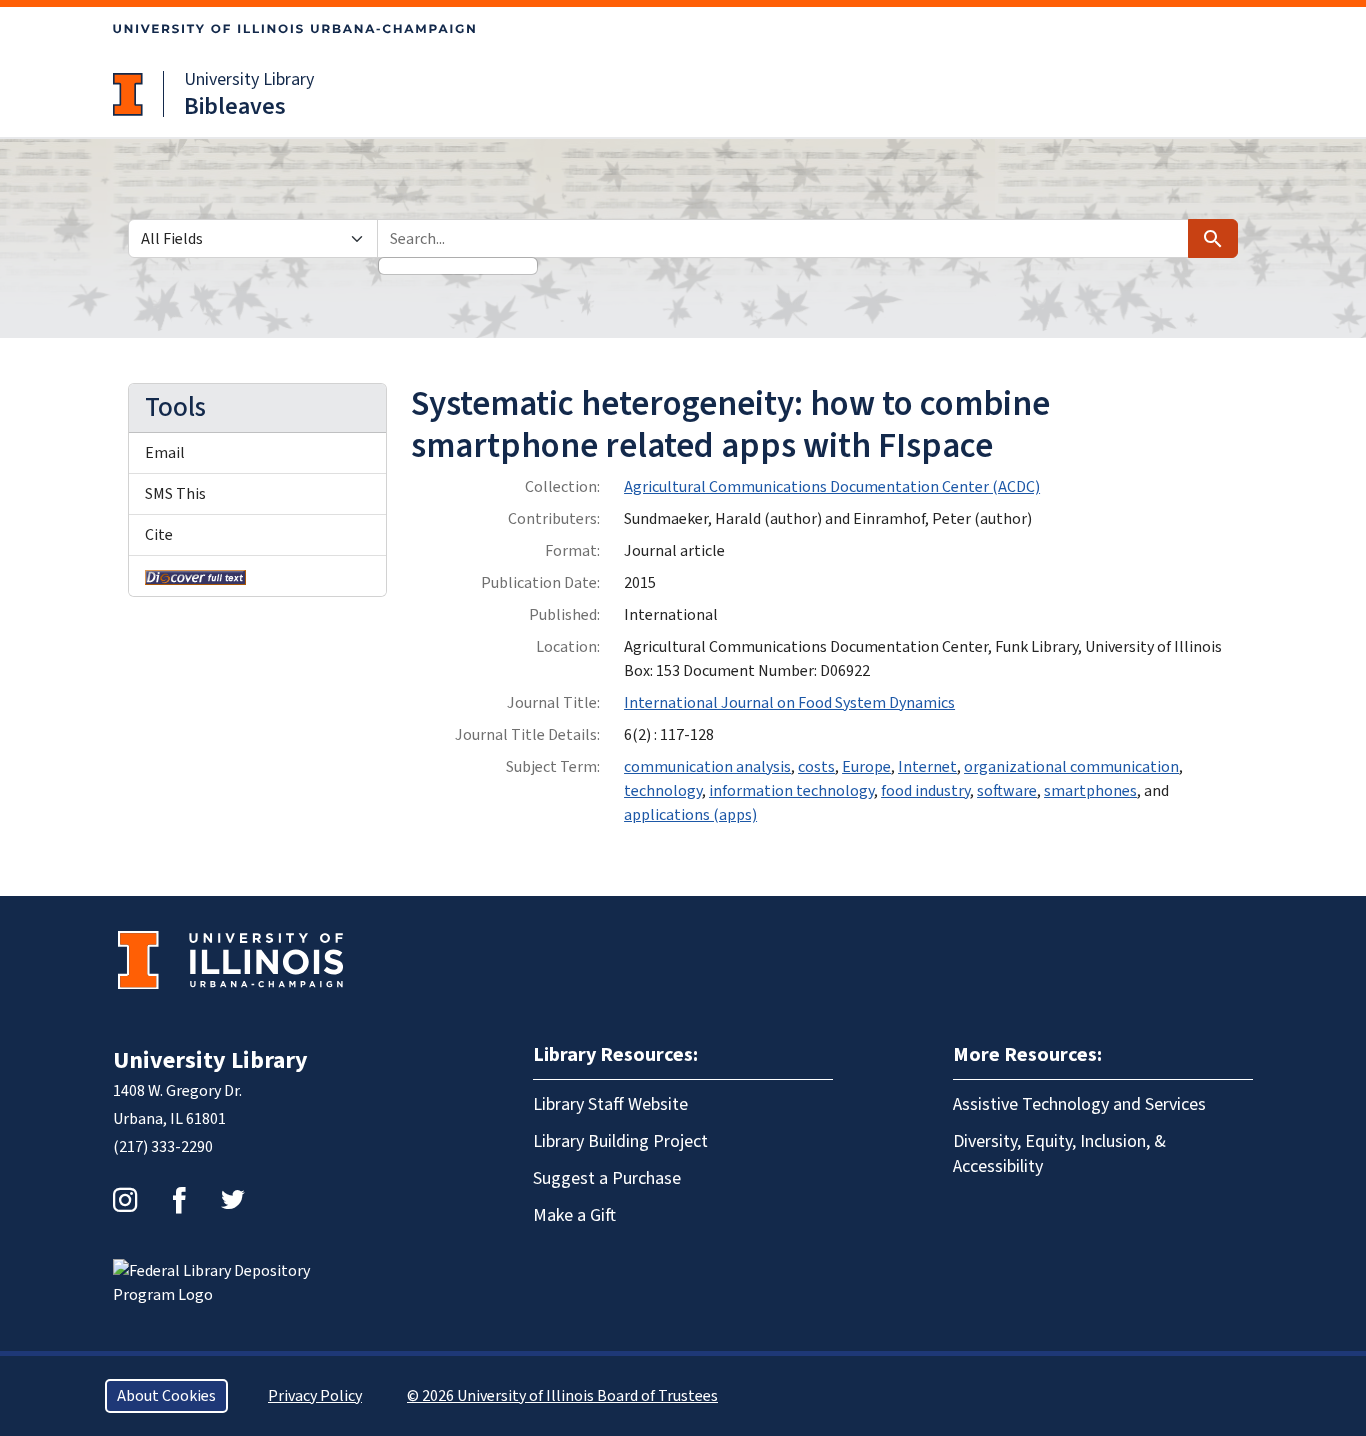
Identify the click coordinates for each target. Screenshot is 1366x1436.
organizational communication (1071, 767)
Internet (927, 767)
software (1007, 791)
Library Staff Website (610, 1104)
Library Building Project (620, 1141)
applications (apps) (690, 815)
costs (816, 767)
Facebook (179, 1200)
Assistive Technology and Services (1079, 1104)
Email (165, 453)
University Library (249, 79)
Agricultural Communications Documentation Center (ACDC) (832, 487)
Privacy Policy (315, 1396)
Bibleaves (235, 106)
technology (663, 791)
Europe (866, 767)
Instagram (125, 1200)
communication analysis (707, 767)
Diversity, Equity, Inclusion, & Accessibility (1059, 1154)
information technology (791, 791)
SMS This (175, 494)
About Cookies (166, 1396)
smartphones (1090, 791)
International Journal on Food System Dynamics (789, 703)
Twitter (233, 1200)
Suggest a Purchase (607, 1178)
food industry (925, 791)
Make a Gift (574, 1215)
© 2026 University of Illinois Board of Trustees (562, 1396)
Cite (159, 535)
